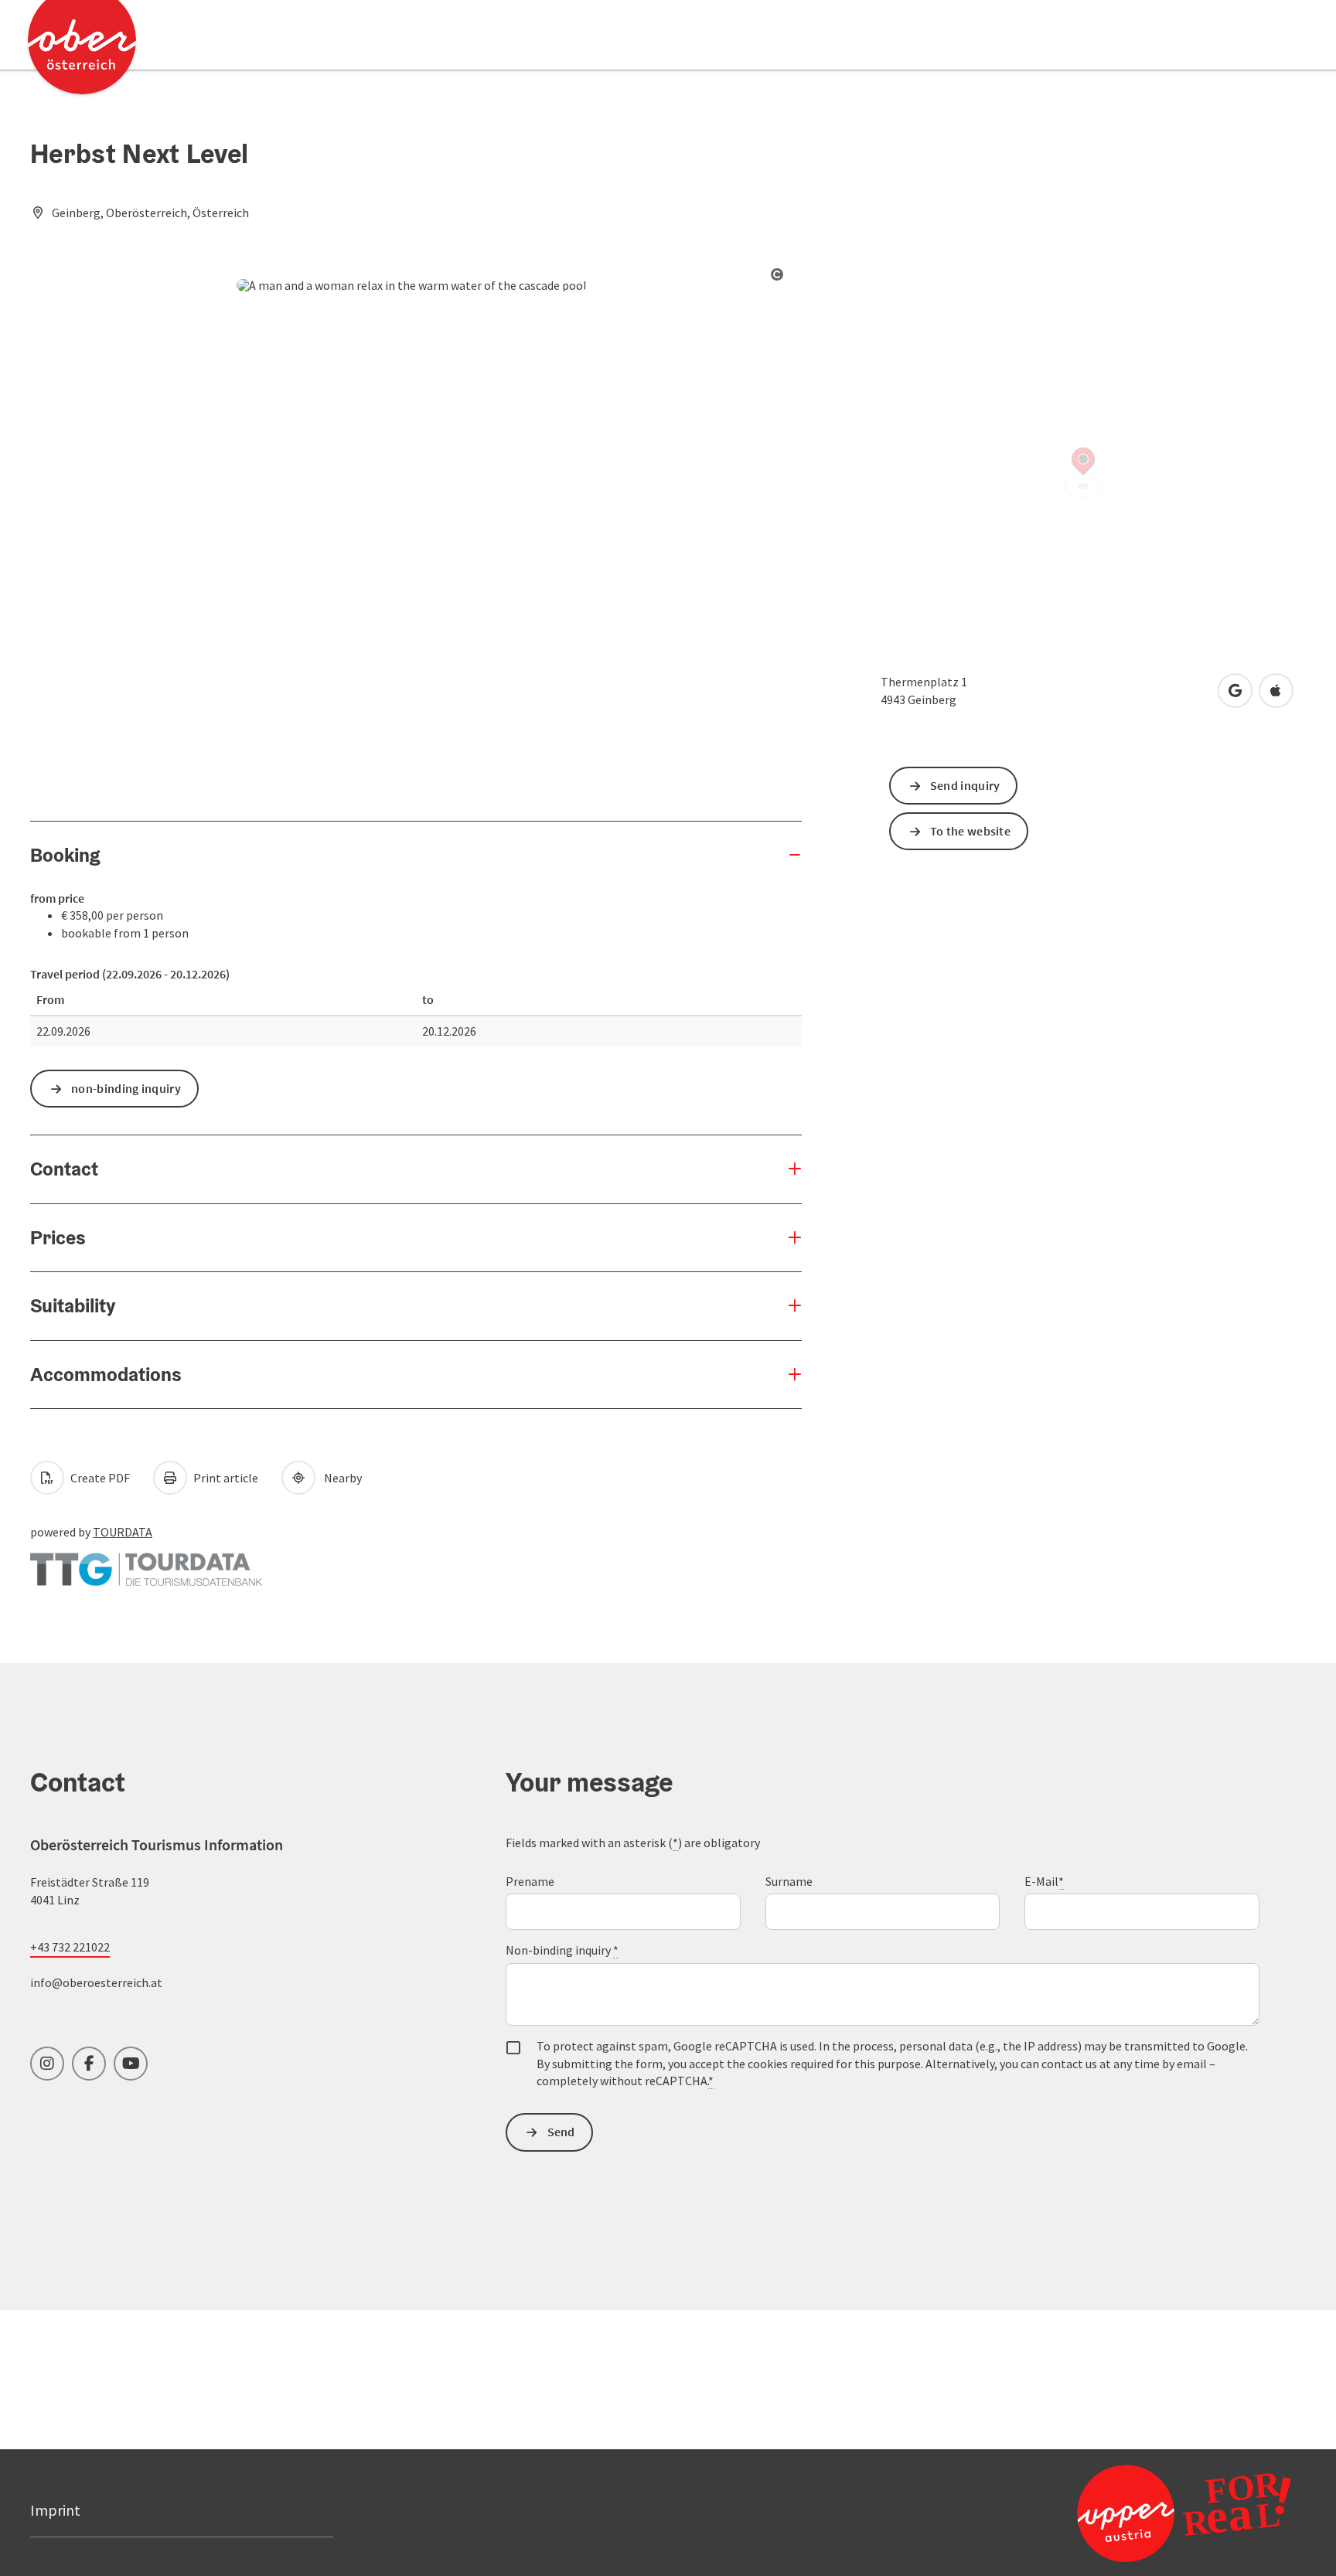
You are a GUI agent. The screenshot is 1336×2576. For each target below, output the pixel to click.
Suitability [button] (73, 1305)
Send (561, 2132)
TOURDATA (123, 1532)
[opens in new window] (1147, 2513)
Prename (530, 1881)
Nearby (341, 1478)
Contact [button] (64, 1169)
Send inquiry (965, 785)
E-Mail (1044, 1881)
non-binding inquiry (126, 1088)
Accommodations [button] (106, 1374)
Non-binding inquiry (562, 1950)
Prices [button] (58, 1237)
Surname (789, 1881)
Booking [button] (65, 855)
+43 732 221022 (70, 1947)
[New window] (146, 1562)
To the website (970, 831)
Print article (225, 1478)
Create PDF (99, 1478)
